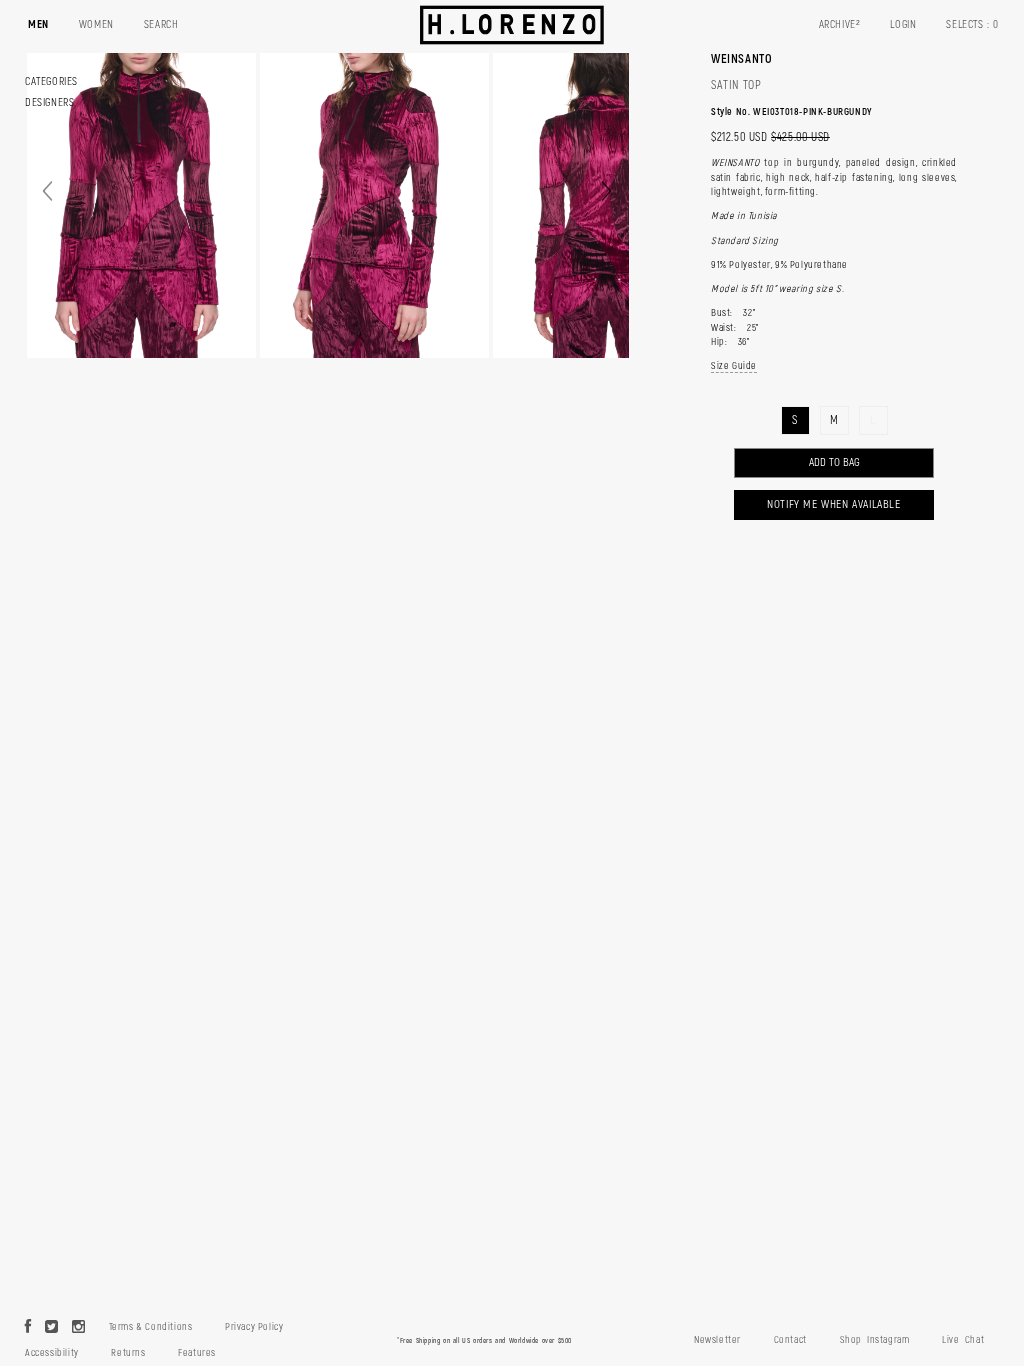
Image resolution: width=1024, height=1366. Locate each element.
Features (197, 1353)
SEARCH (161, 24)
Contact (790, 1340)
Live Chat (963, 1340)
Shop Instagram (875, 1340)
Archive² (840, 24)
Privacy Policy (254, 1327)
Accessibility (52, 1353)
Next (606, 191)
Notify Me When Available (833, 504)
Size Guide (734, 366)
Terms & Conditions (151, 1327)
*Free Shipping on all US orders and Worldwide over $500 (484, 1340)
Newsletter (717, 1340)
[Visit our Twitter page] (52, 1328)
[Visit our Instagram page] (79, 1328)
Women (96, 24)
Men (38, 24)
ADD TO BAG (834, 462)
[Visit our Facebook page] (28, 1328)
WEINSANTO (741, 59)
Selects (972, 24)
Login (903, 24)
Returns (128, 1353)
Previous (47, 191)
